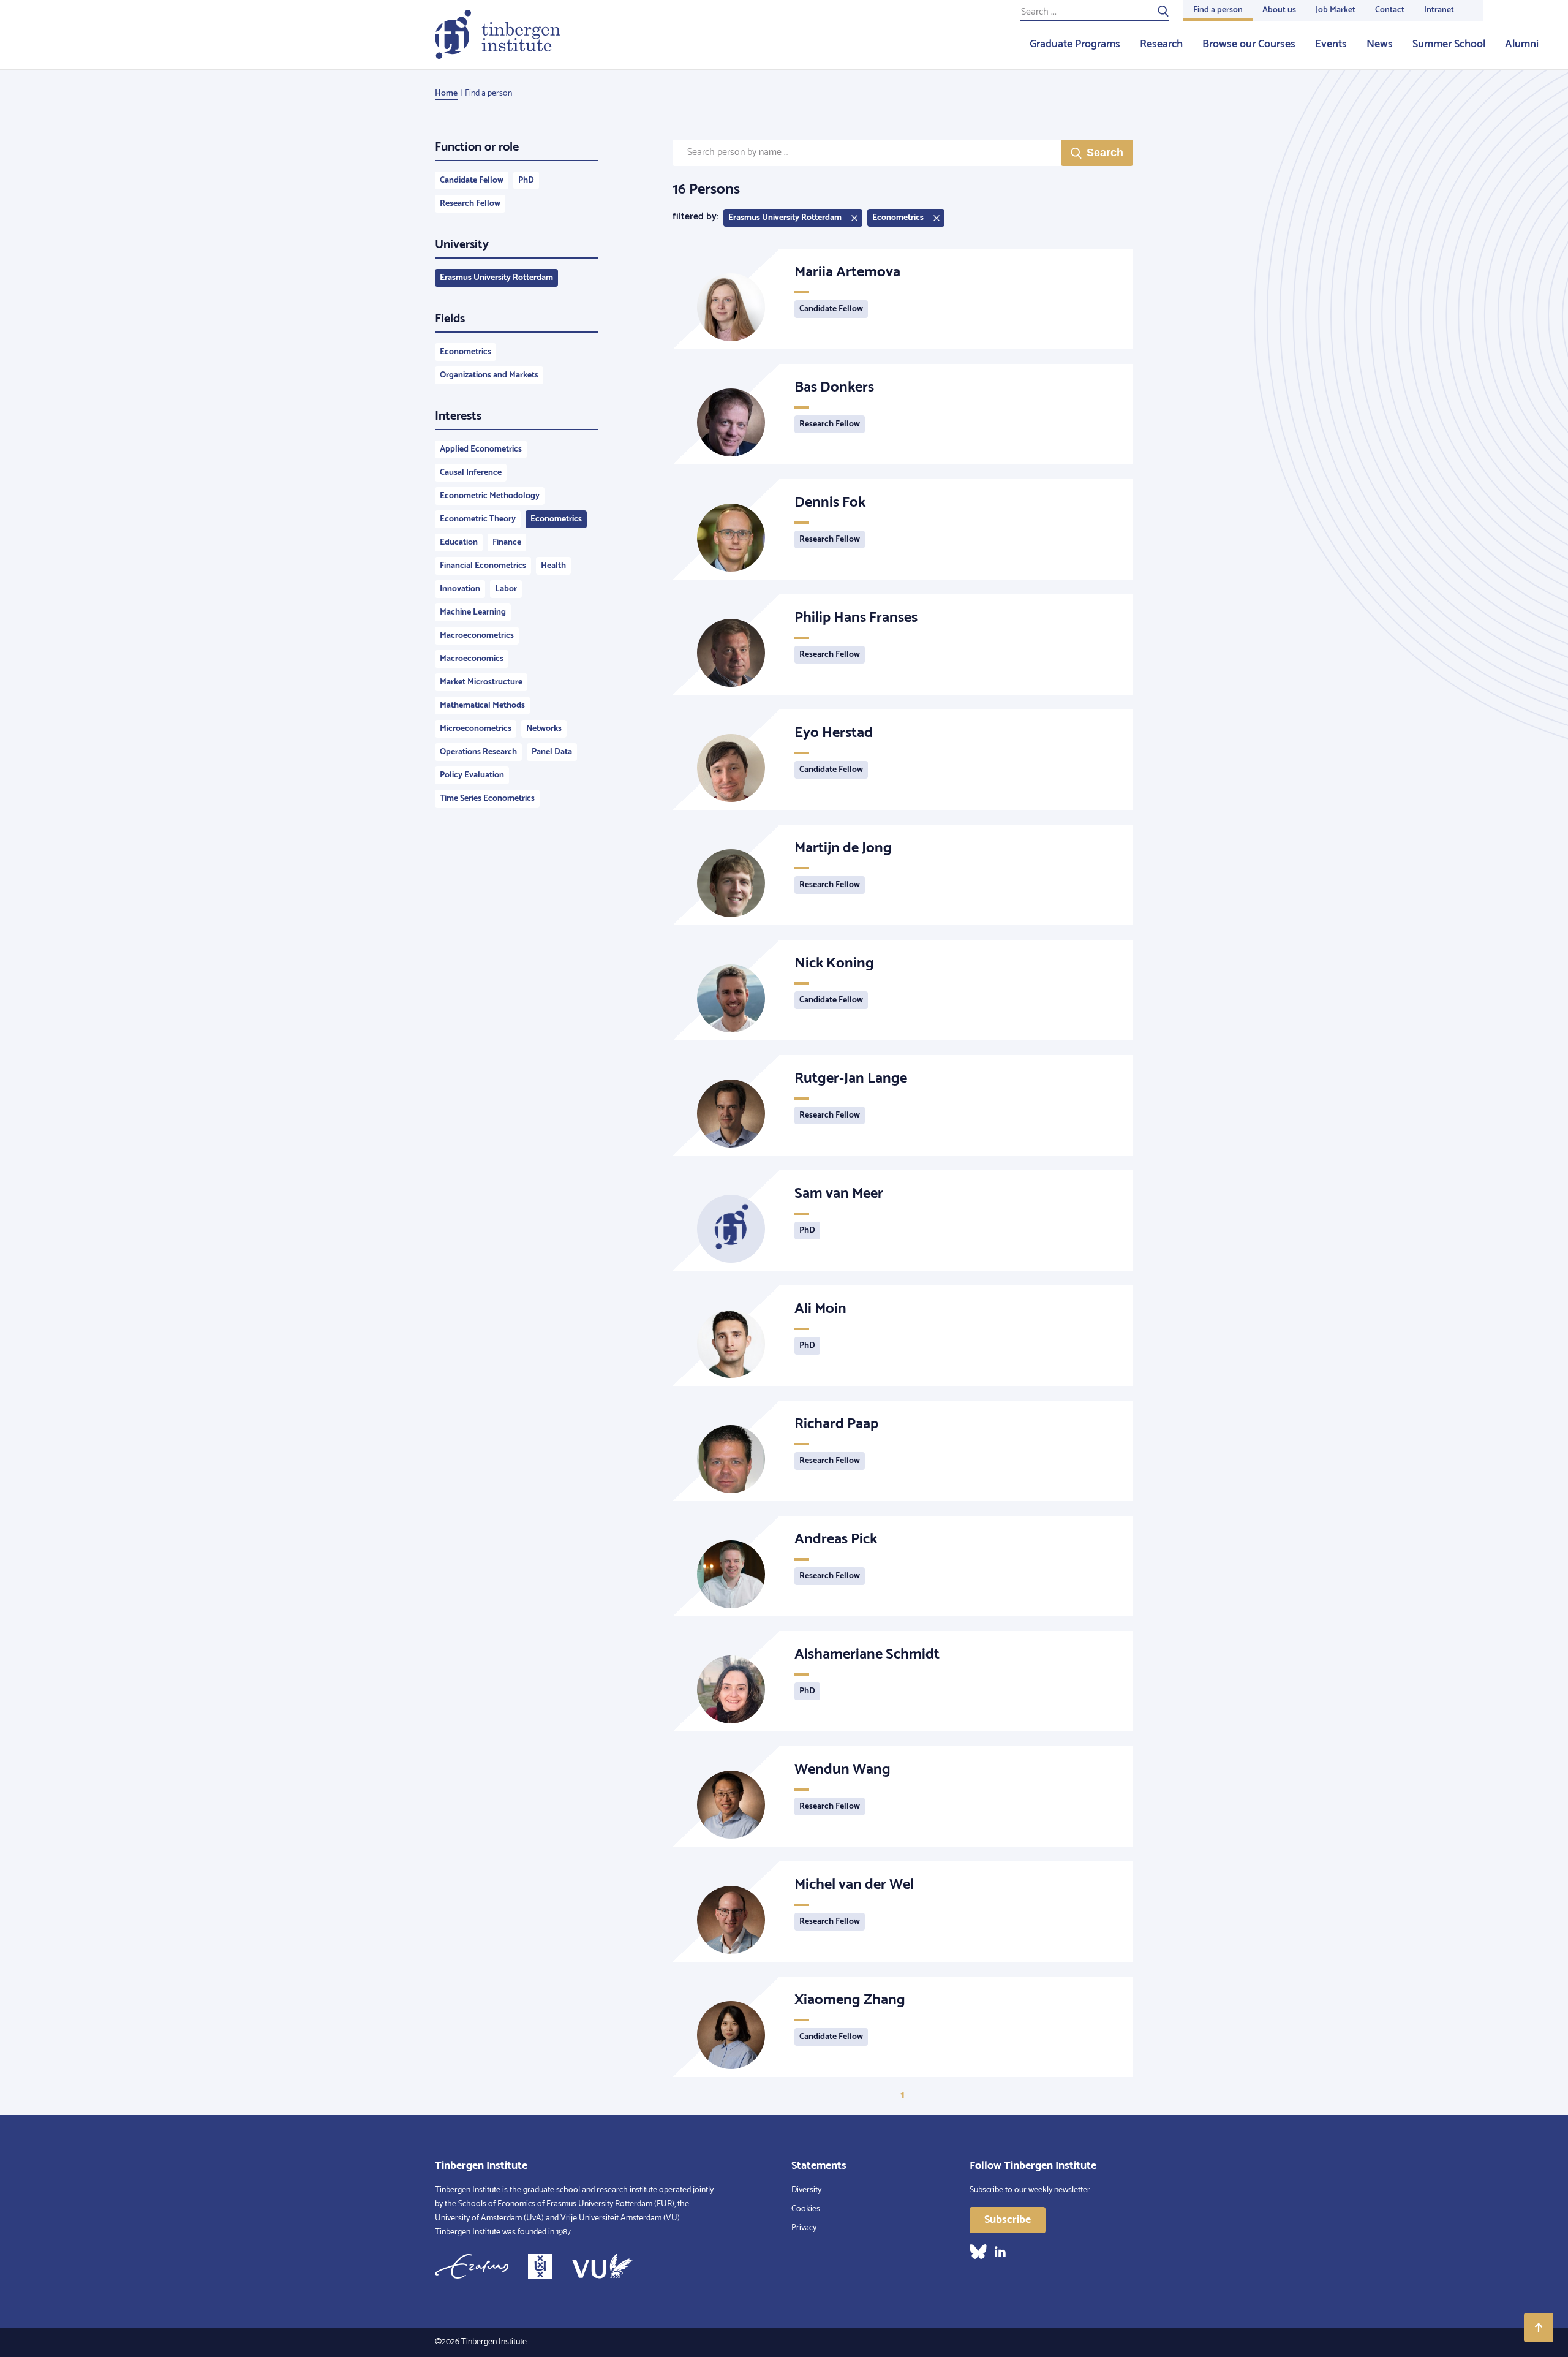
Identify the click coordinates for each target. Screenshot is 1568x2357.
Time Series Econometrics (487, 799)
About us (1279, 10)
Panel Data (552, 752)
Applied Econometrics (481, 449)
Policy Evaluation (472, 775)
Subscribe (1008, 2220)
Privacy (804, 2228)
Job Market (1336, 10)
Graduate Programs (1075, 44)
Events (1331, 44)
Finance (507, 543)
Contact (1390, 10)
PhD (526, 180)
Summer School (1449, 44)
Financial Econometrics (483, 566)
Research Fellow (470, 204)
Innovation (460, 589)
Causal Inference (471, 473)
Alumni (1522, 44)
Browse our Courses (1249, 44)
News (1380, 44)
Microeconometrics (476, 729)
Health (553, 566)
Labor (506, 589)
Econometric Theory (478, 519)
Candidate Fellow (472, 180)
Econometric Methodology (490, 496)
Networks (544, 729)
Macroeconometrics (477, 636)
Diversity (806, 2190)
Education (459, 543)
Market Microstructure (481, 682)
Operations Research (478, 752)
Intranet (1439, 10)
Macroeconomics (472, 659)
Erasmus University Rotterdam (496, 278)
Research (1161, 44)
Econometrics (466, 352)
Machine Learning (473, 612)
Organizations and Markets (489, 375)
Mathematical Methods (482, 706)
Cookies (806, 2209)
